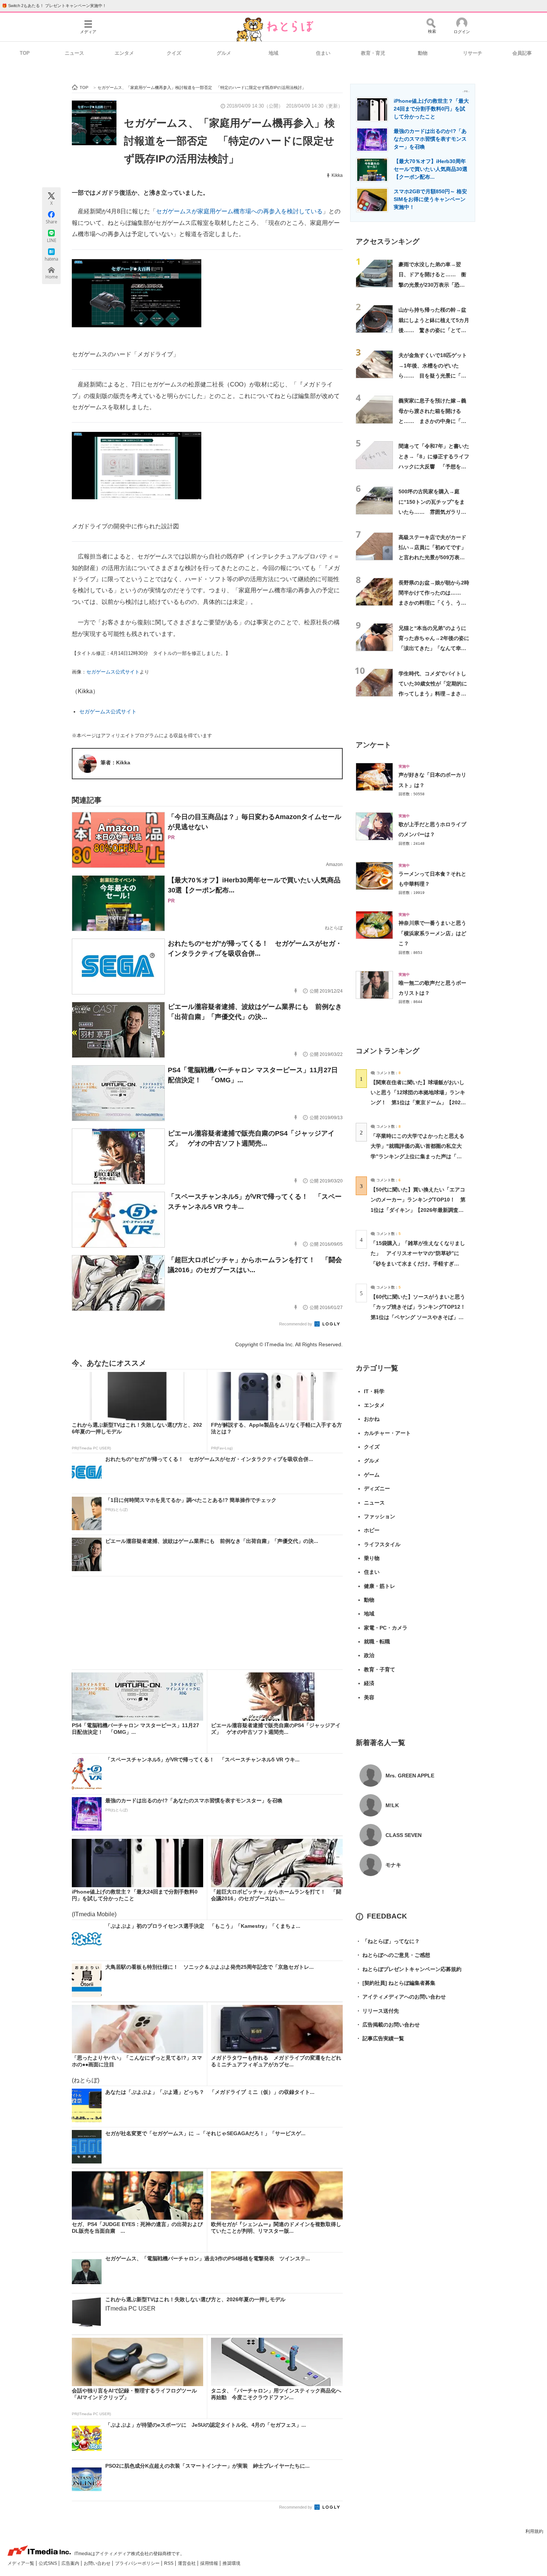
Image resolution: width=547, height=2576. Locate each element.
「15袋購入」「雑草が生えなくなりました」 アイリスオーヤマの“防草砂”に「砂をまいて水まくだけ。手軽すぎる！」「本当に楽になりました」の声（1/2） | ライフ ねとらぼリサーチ (418, 1263)
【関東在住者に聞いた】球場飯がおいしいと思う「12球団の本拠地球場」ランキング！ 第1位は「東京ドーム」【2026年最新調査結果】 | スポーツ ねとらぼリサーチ (418, 1103)
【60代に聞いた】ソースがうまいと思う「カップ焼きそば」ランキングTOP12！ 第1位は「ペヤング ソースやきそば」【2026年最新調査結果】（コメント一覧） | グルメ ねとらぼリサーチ (421, 1317)
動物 (423, 53)
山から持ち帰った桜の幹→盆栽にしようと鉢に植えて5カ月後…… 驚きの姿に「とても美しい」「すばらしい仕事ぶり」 (434, 330)
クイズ (174, 53)
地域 (273, 53)
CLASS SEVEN (404, 1835)
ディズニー (377, 1488)
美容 (369, 1697)
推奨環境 (231, 2563)
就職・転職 (377, 1642)
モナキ (393, 1865)
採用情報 (210, 2563)
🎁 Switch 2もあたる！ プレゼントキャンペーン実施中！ (54, 6)
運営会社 (187, 2563)
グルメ (224, 53)
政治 (369, 1655)
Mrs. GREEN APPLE (410, 1776)
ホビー (372, 1530)
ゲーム (372, 1475)
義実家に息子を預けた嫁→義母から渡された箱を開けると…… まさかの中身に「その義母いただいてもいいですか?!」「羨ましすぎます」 (432, 421)
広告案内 (71, 2563)
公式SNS (48, 2563)
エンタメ (124, 53)
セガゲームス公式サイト (113, 672)
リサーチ (473, 53)
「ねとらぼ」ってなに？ (388, 1941)
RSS (169, 2563)
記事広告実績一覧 (380, 2038)
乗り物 (372, 1558)
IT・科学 (374, 1391)
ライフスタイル (382, 1544)
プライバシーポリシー (138, 2563)
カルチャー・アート (387, 1433)
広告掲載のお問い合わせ (388, 2025)
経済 (369, 1683)
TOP (25, 53)
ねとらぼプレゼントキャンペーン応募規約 (409, 1969)
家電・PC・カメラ (386, 1628)
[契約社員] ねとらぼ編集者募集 (396, 1983)
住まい (323, 53)
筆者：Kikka (115, 762)
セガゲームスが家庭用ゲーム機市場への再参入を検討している (239, 211)
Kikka (337, 175)
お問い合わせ (98, 2563)
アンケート (373, 745)
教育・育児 (373, 53)
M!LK (392, 1805)
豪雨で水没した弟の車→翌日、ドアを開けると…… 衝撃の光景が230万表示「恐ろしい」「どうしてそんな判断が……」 (432, 285)
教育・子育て (380, 1669)
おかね (372, 1419)
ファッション (380, 1516)
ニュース (74, 53)
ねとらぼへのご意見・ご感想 (393, 1955)
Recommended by (296, 1324)
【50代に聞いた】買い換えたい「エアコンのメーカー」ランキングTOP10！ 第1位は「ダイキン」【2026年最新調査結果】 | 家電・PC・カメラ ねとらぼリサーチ (418, 1210)
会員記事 (522, 53)
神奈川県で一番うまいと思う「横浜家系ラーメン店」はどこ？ (432, 933)
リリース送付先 (377, 2011)
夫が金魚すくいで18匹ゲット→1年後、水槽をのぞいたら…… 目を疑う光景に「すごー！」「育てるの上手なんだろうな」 (433, 375)
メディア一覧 (21, 2563)
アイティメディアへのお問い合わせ (401, 1997)
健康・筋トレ (380, 1586)
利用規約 (534, 2531)
